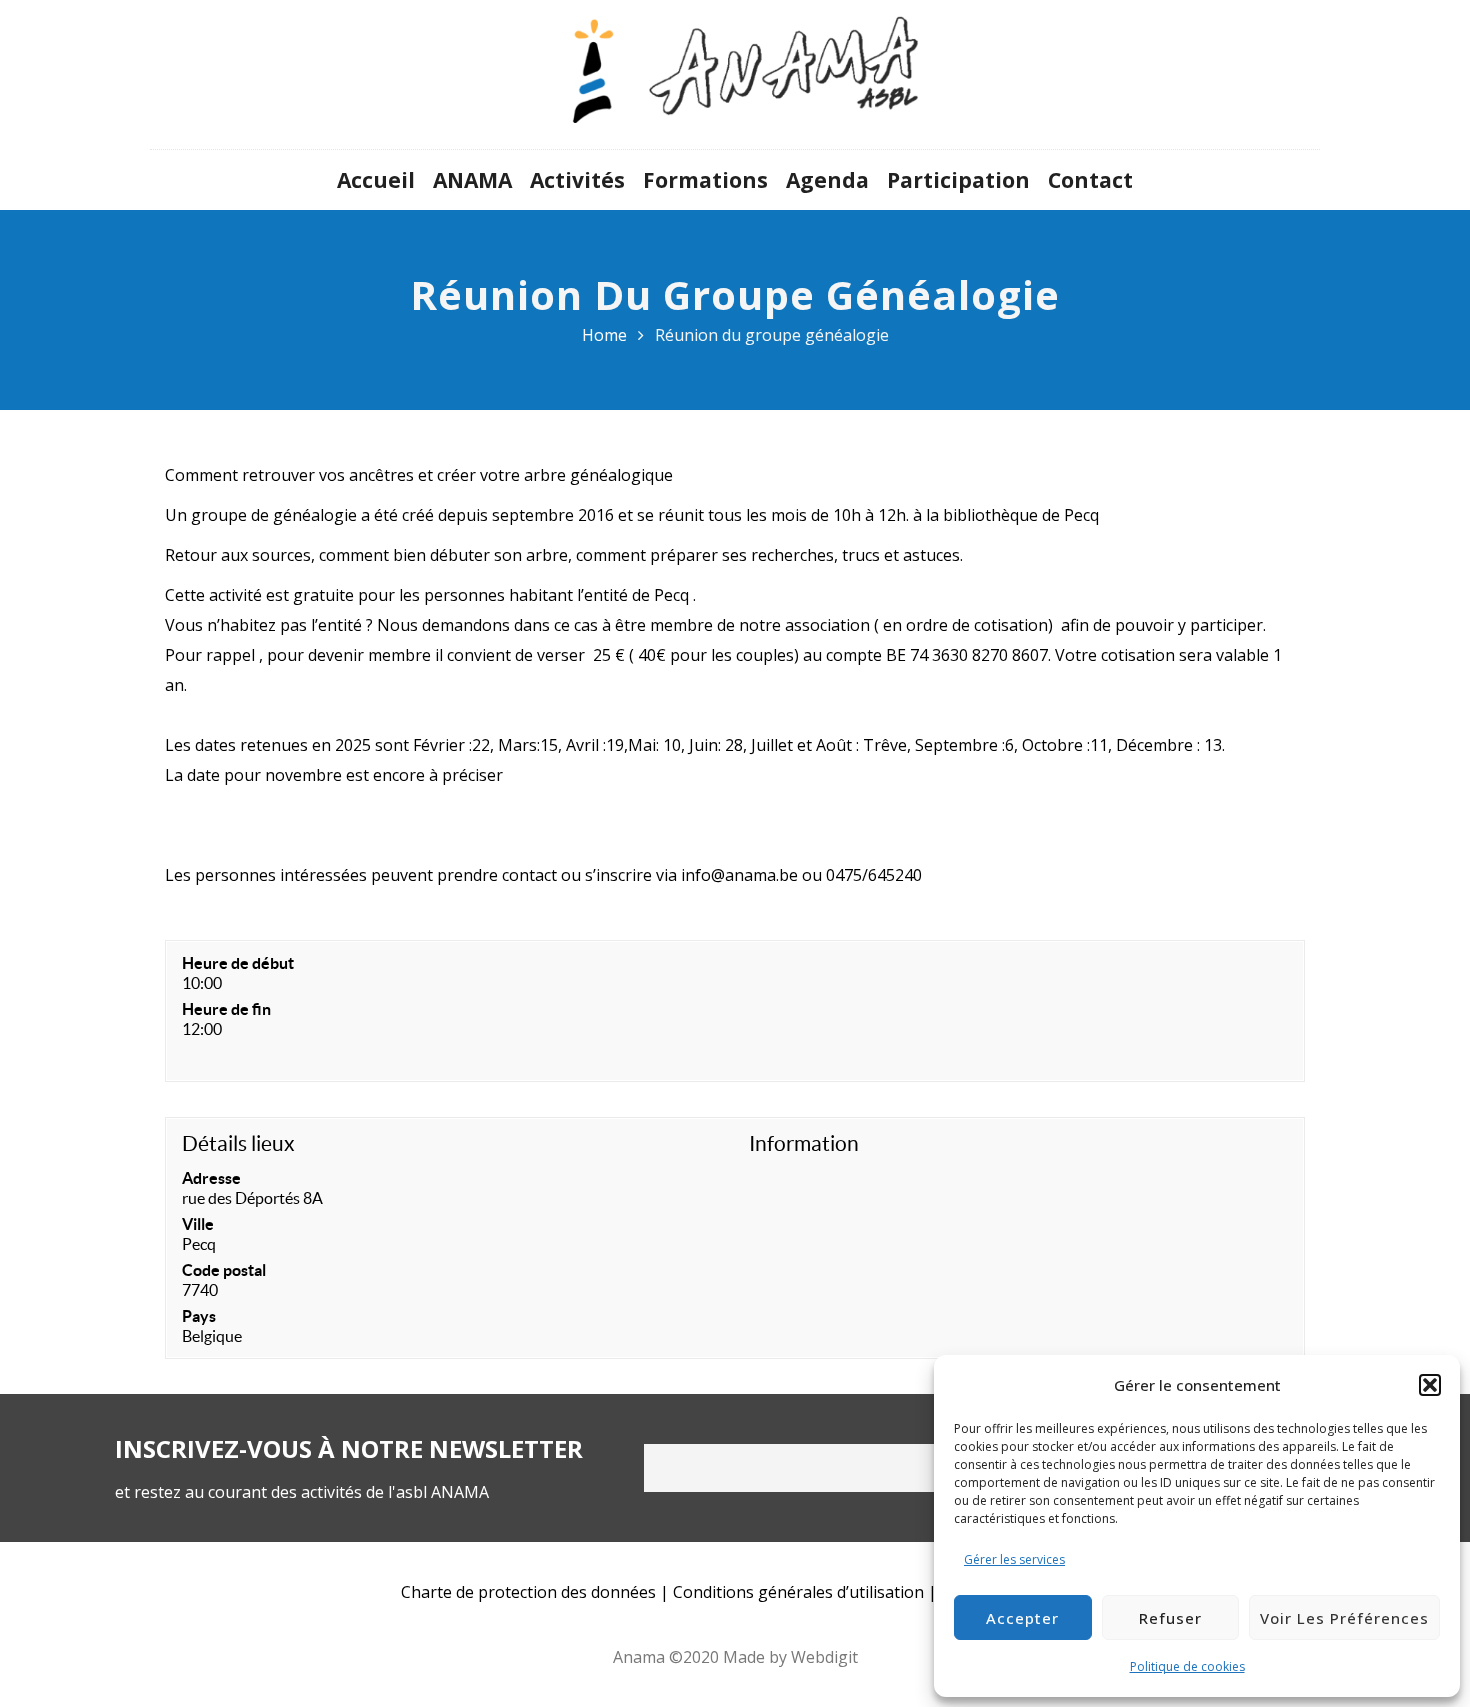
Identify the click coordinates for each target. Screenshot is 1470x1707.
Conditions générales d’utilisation (798, 1592)
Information (804, 1143)
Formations (705, 180)
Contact (1090, 180)
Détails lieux (238, 1143)
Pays (199, 1316)
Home (604, 335)
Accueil (376, 180)
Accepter (1022, 1618)
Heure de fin (226, 1009)
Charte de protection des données (528, 1592)
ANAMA (472, 180)
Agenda (827, 180)
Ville (198, 1224)
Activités (577, 180)
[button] (1430, 1385)
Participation (958, 180)
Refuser (1170, 1618)
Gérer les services (1014, 1559)
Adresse (211, 1178)
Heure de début (238, 963)
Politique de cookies (1187, 1666)
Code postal (224, 1270)
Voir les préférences (1344, 1618)
